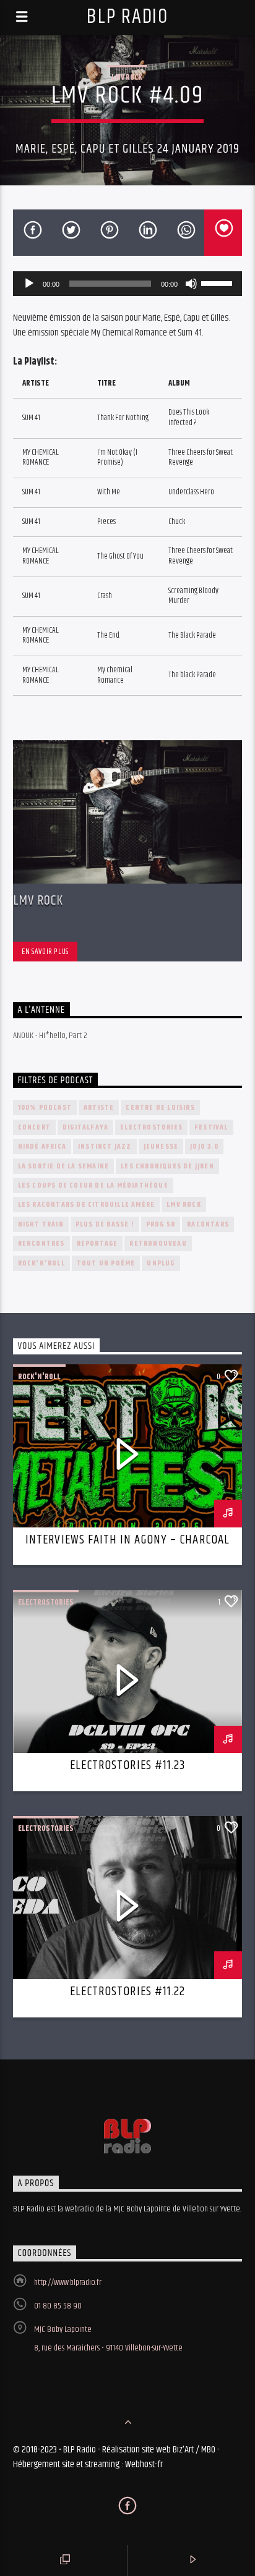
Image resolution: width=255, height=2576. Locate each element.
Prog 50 (161, 1224)
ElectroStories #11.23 (127, 1765)
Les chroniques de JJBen (167, 1166)
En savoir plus (45, 952)
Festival (211, 1127)
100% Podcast (45, 1108)
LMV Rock (127, 77)
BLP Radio (127, 17)
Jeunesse (161, 1147)
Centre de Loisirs (160, 1108)
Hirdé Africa (42, 1147)
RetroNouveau (158, 1244)
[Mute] (191, 284)
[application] (128, 284)
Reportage (97, 1244)
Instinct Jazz (105, 1147)
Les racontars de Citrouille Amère (87, 1205)
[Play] (29, 284)
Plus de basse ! (105, 1224)
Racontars (208, 1224)
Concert (34, 1127)
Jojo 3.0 (204, 1147)
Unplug (161, 1263)
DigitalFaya (85, 1127)
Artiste (99, 1108)
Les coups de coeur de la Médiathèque (93, 1185)
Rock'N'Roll (41, 1263)
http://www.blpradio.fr (68, 2283)
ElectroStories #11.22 (127, 1991)
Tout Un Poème (106, 1263)
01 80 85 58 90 (58, 2306)
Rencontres (41, 1244)
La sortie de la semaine (64, 1166)
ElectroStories (151, 1127)
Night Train (41, 1224)
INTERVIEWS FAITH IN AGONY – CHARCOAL (127, 1540)
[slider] (218, 282)
